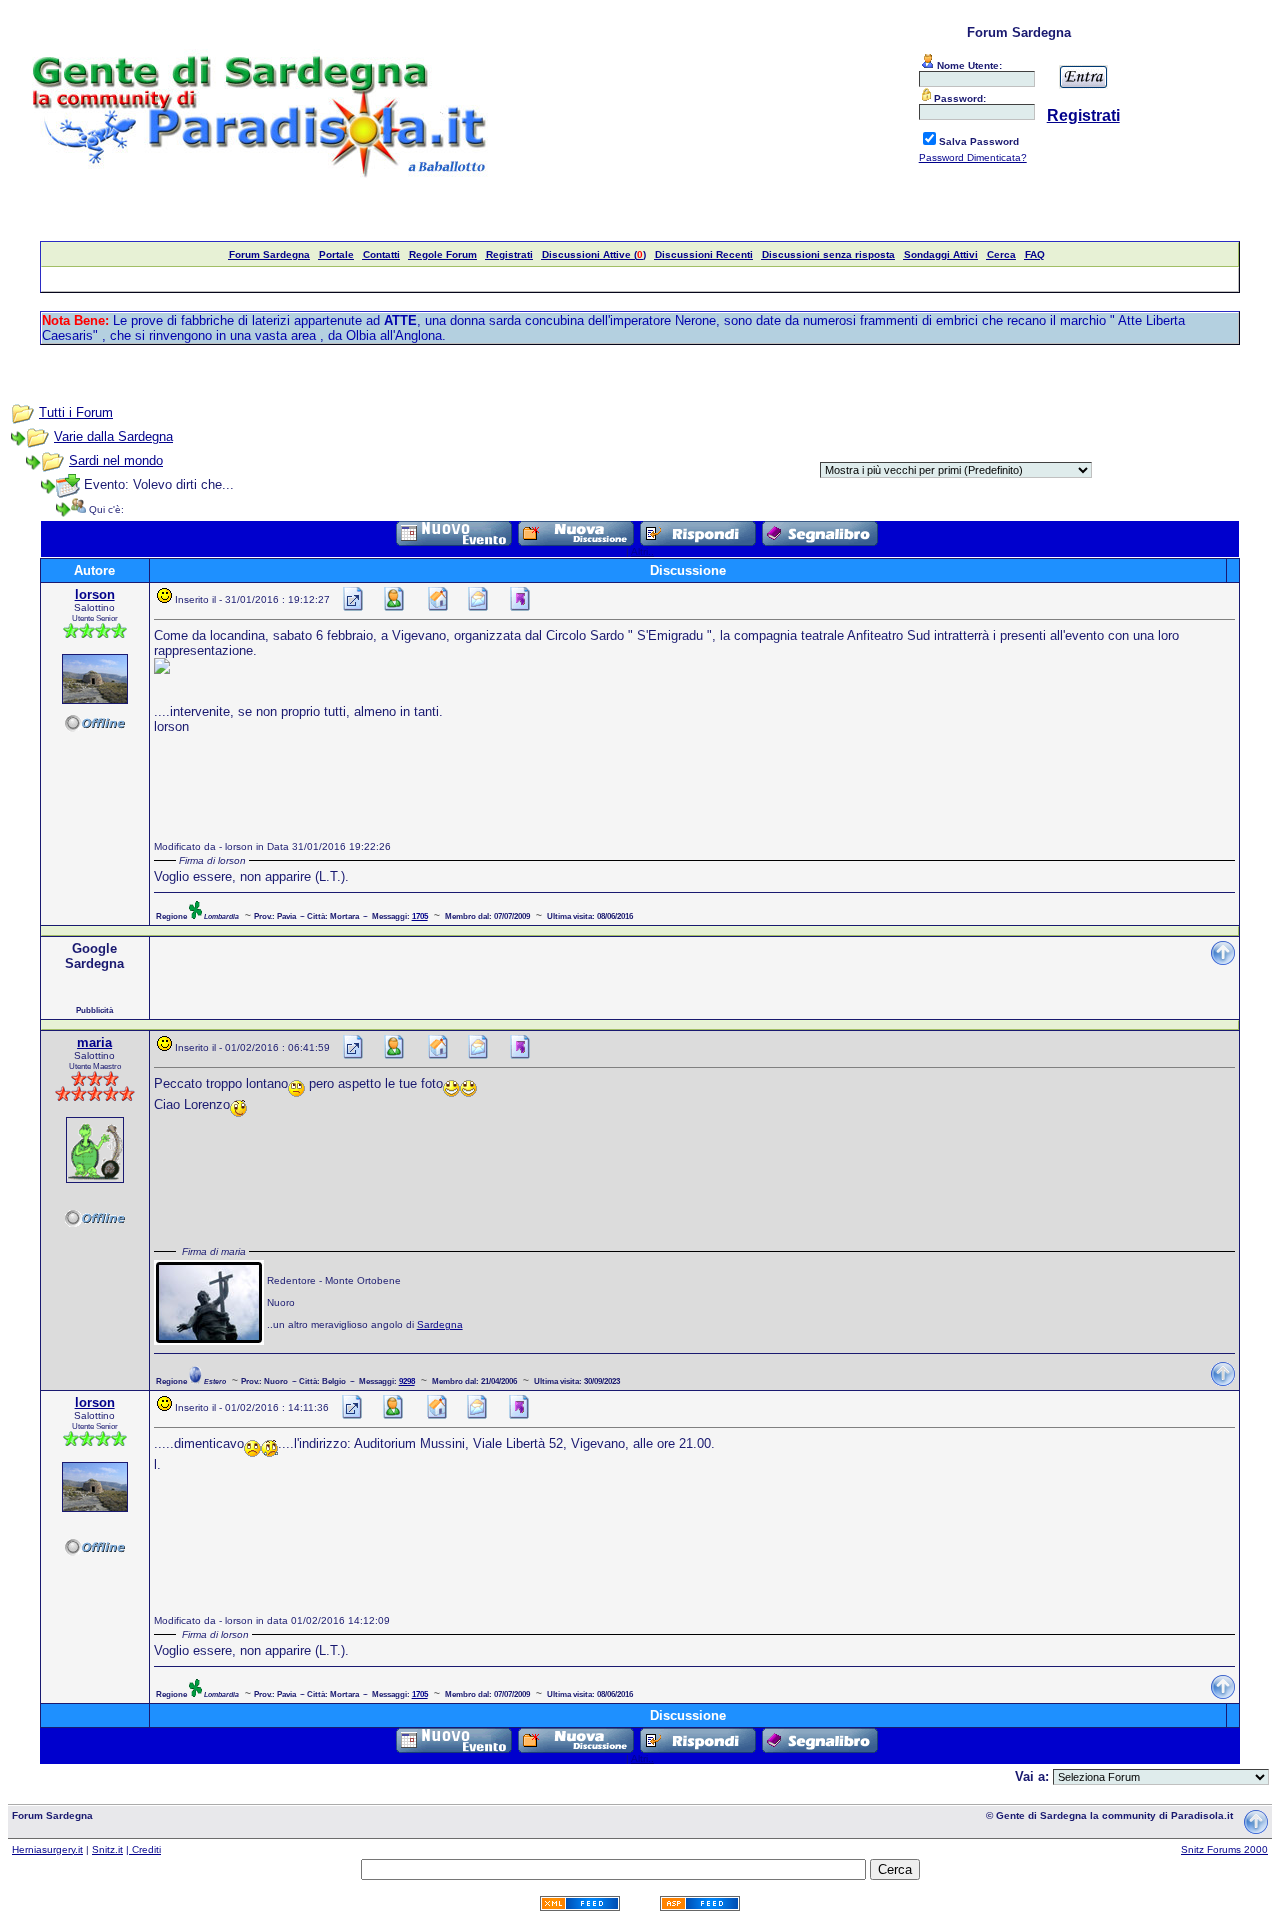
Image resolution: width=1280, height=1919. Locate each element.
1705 (420, 916)
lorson (95, 594)
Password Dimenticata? (973, 157)
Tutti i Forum (76, 412)
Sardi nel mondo (116, 460)
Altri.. (642, 551)
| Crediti (143, 1849)
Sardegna (440, 1324)
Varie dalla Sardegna (113, 436)
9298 (407, 1381)
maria (94, 1042)
